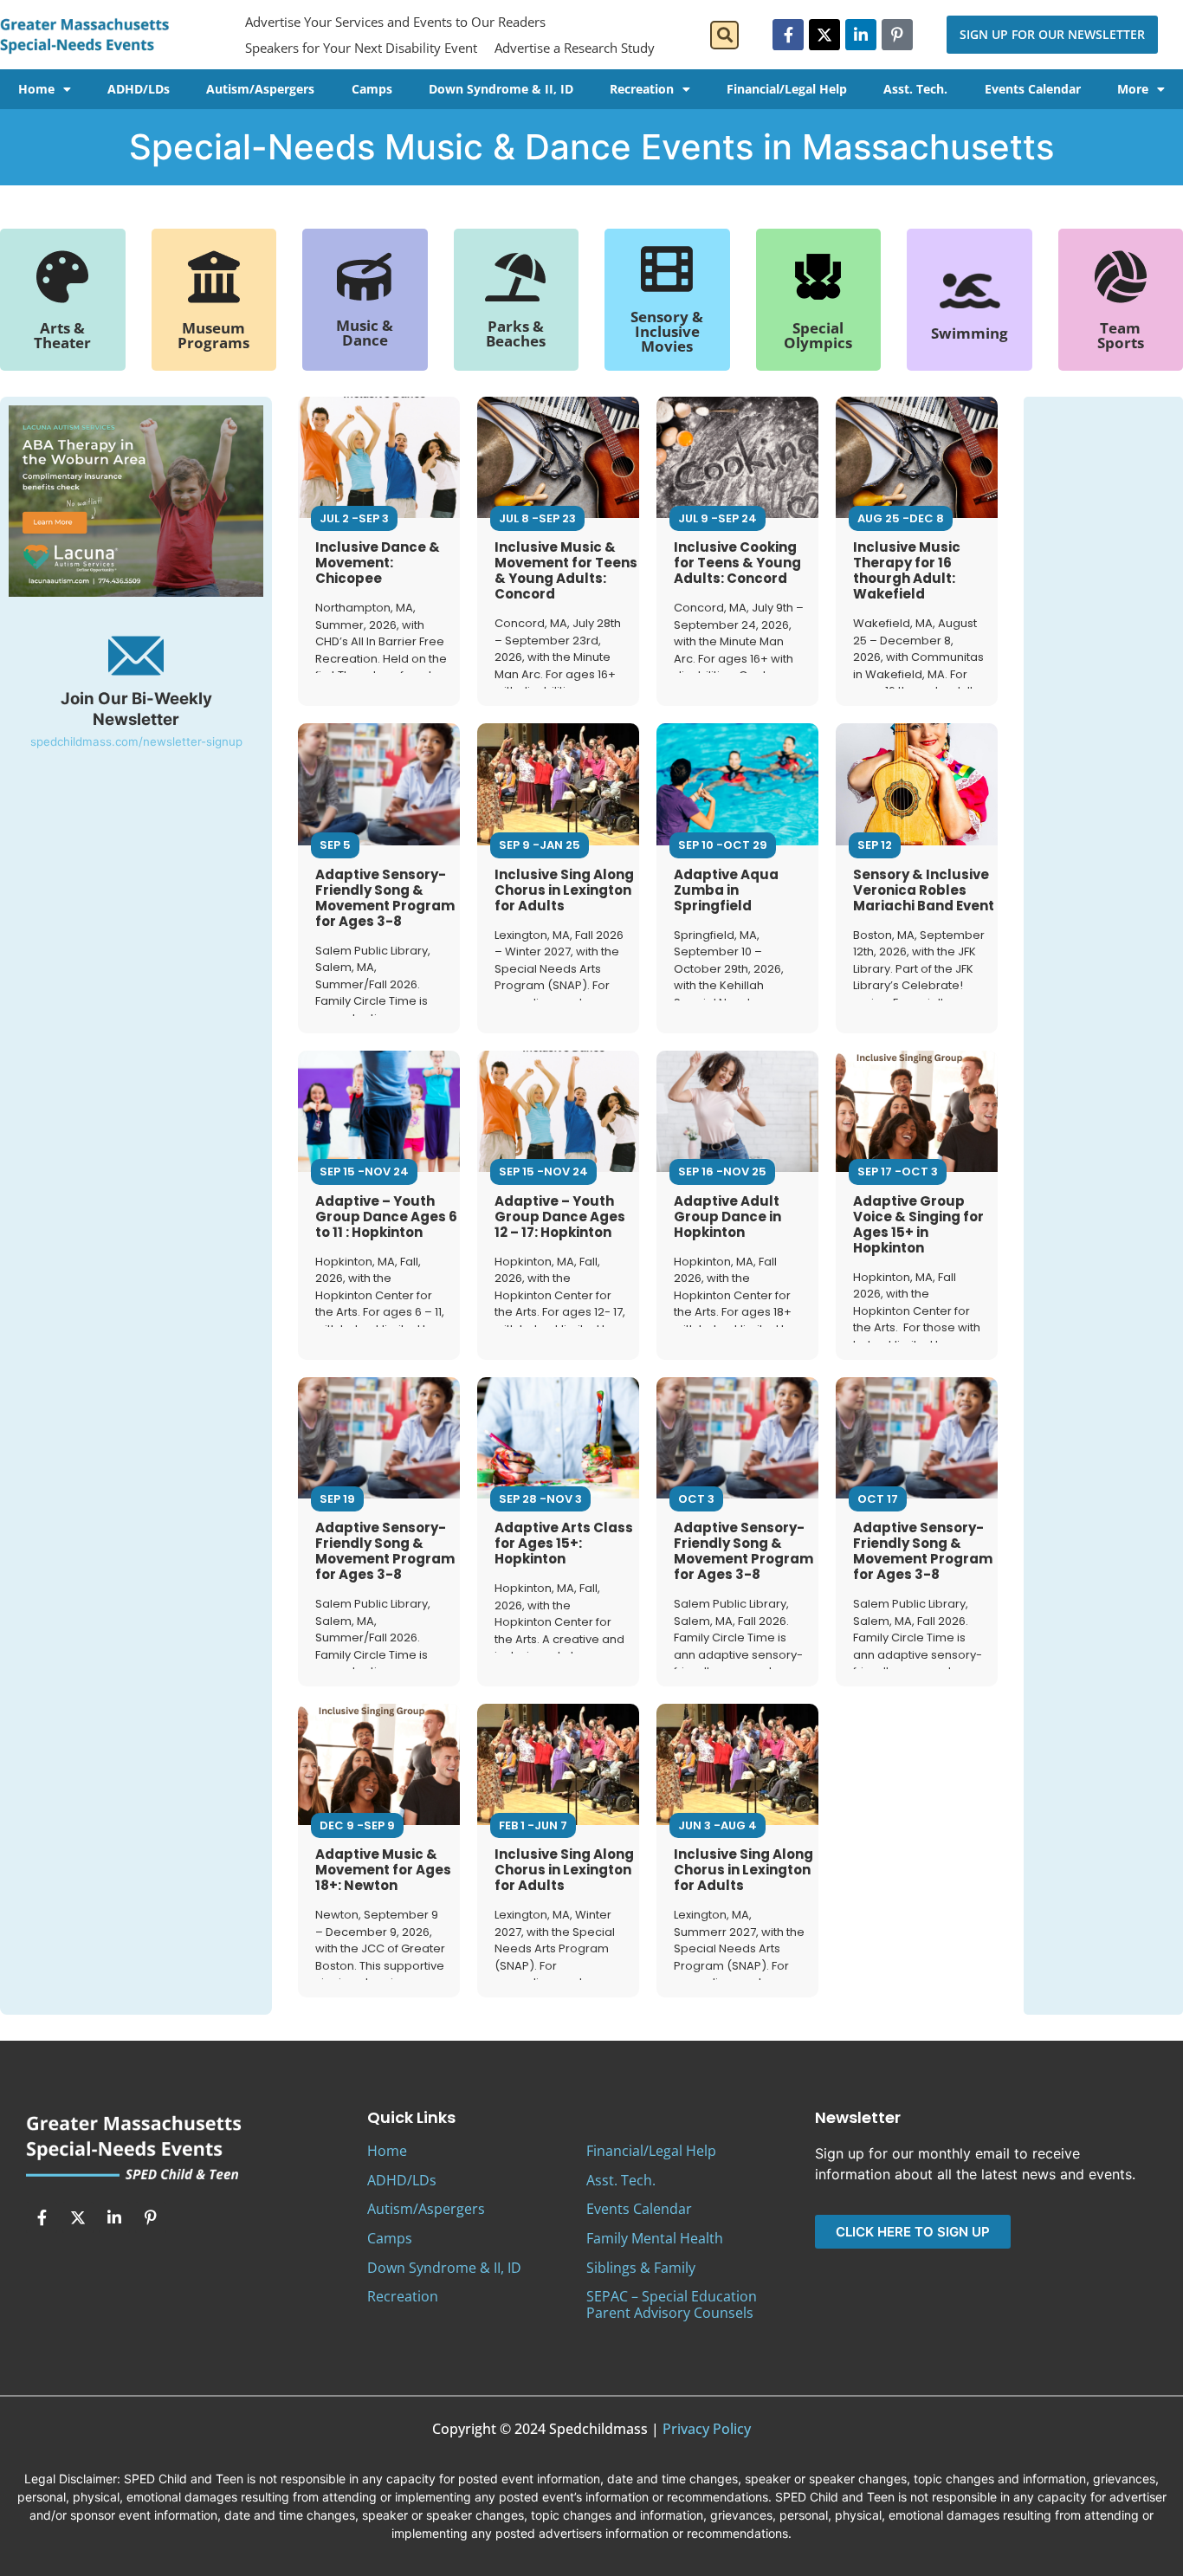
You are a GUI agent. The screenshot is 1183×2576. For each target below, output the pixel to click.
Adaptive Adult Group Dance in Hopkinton (727, 1217)
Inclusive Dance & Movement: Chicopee (378, 563)
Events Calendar (1033, 89)
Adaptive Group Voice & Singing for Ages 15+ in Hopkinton (918, 1224)
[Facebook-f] (788, 35)
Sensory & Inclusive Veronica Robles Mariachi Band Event (924, 890)
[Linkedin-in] (861, 35)
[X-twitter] (824, 35)
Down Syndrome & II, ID (501, 89)
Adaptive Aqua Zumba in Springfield (726, 890)
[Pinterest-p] (897, 35)
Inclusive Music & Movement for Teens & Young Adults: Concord (566, 570)
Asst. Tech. (915, 89)
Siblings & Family (641, 2268)
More (1133, 89)
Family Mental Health (655, 2238)
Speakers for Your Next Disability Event (361, 48)
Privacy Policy (707, 2429)
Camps (372, 89)
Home (36, 89)
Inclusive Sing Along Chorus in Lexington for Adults (564, 890)
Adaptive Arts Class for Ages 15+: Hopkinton (564, 1543)
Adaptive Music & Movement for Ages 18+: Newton (383, 1870)
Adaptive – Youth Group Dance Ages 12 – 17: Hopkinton (560, 1217)
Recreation (642, 89)
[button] (724, 35)
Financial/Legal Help (787, 89)
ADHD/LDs (139, 89)
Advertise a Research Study (575, 48)
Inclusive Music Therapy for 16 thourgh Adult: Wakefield (907, 570)
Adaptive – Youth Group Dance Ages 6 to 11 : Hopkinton (386, 1217)
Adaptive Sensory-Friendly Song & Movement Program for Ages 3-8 (385, 898)
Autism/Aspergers (260, 89)
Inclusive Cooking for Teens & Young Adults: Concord (737, 563)
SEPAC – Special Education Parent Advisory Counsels (672, 2304)
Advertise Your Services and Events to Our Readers (395, 22)
